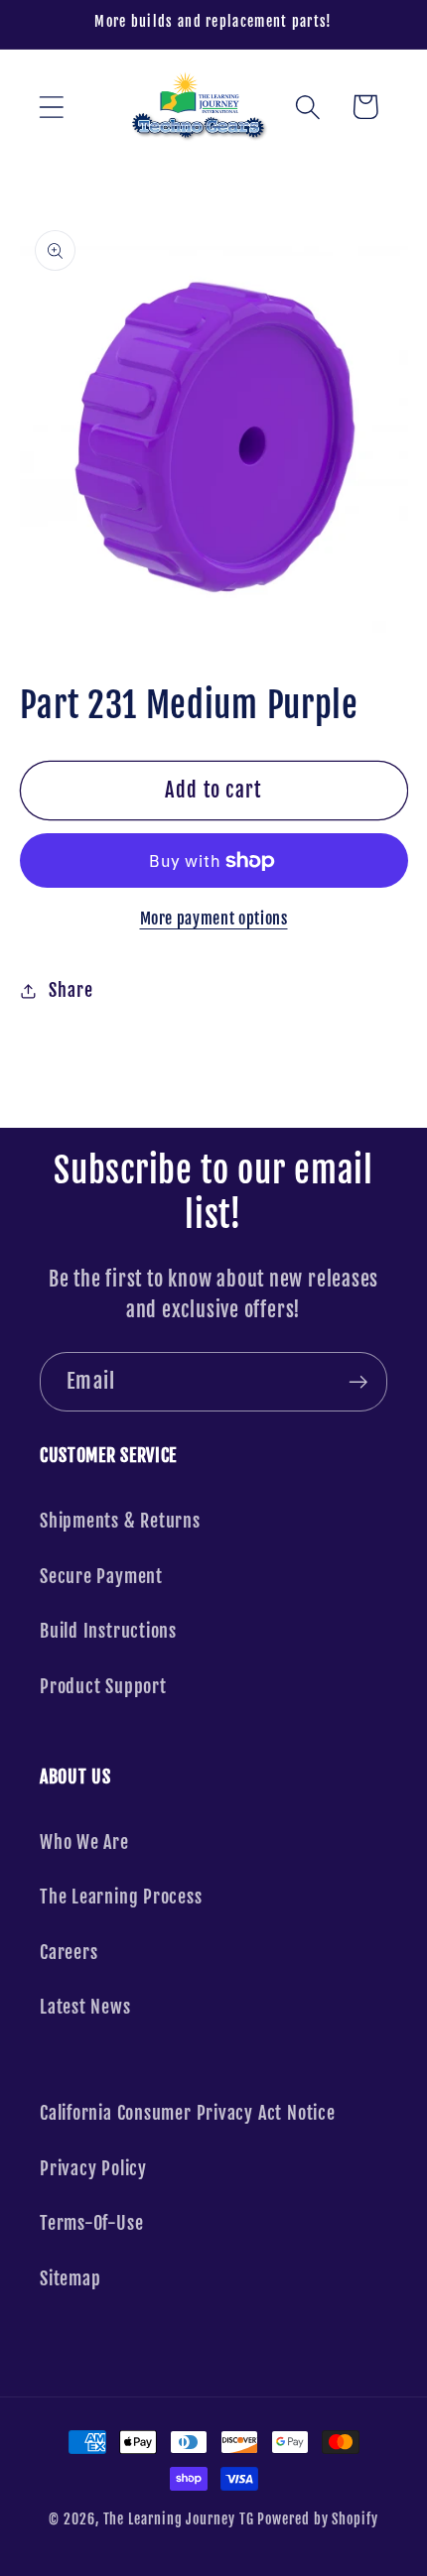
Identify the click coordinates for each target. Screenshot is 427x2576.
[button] (51, 107)
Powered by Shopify (317, 2519)
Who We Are (84, 1842)
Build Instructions (108, 1631)
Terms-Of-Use (91, 2223)
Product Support (103, 1687)
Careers (69, 1953)
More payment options (214, 919)
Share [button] (71, 990)
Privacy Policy (93, 2169)
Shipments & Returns (120, 1521)
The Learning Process (121, 1897)
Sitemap (70, 2279)
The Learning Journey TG (179, 2519)
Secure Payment (101, 1577)
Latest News (85, 2007)
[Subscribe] (358, 1382)
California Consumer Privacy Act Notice (188, 2113)
